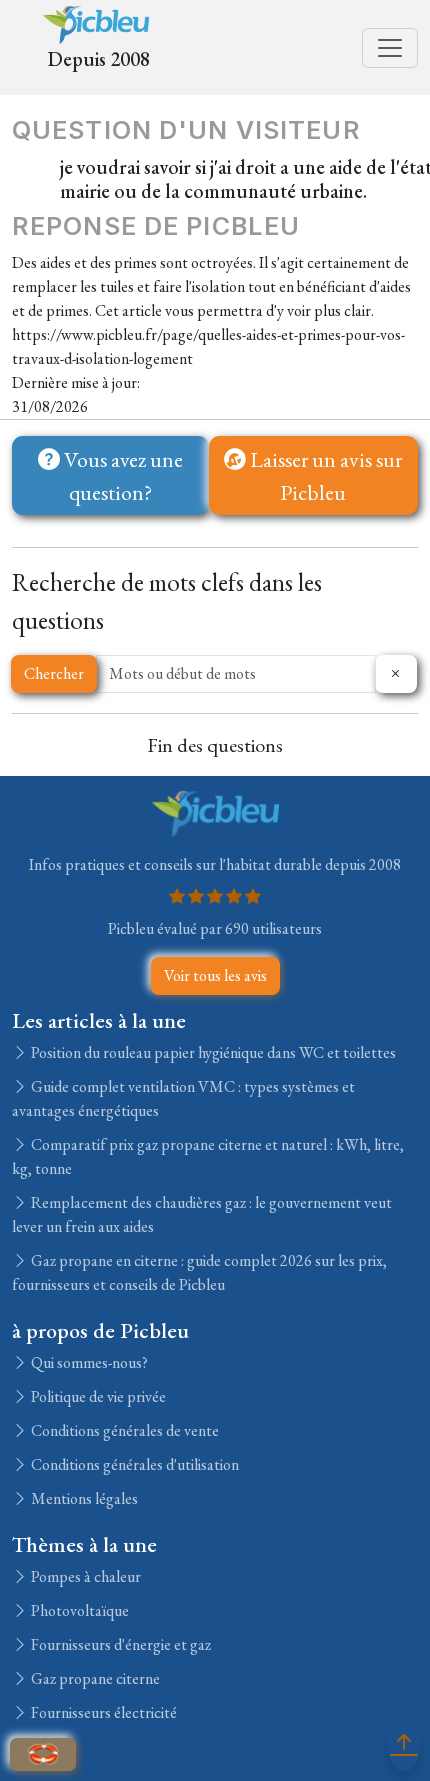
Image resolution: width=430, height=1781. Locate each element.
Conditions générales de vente (123, 1430)
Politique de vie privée (97, 1396)
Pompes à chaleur (84, 1576)
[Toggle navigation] (390, 48)
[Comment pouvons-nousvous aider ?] (43, 1754)
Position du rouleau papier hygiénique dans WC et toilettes (212, 1052)
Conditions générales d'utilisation (133, 1464)
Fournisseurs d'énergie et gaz (119, 1644)
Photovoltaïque (78, 1610)
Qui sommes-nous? (88, 1362)
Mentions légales (83, 1498)
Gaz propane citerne (94, 1678)
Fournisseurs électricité (102, 1712)
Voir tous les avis (215, 975)
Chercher (54, 673)
